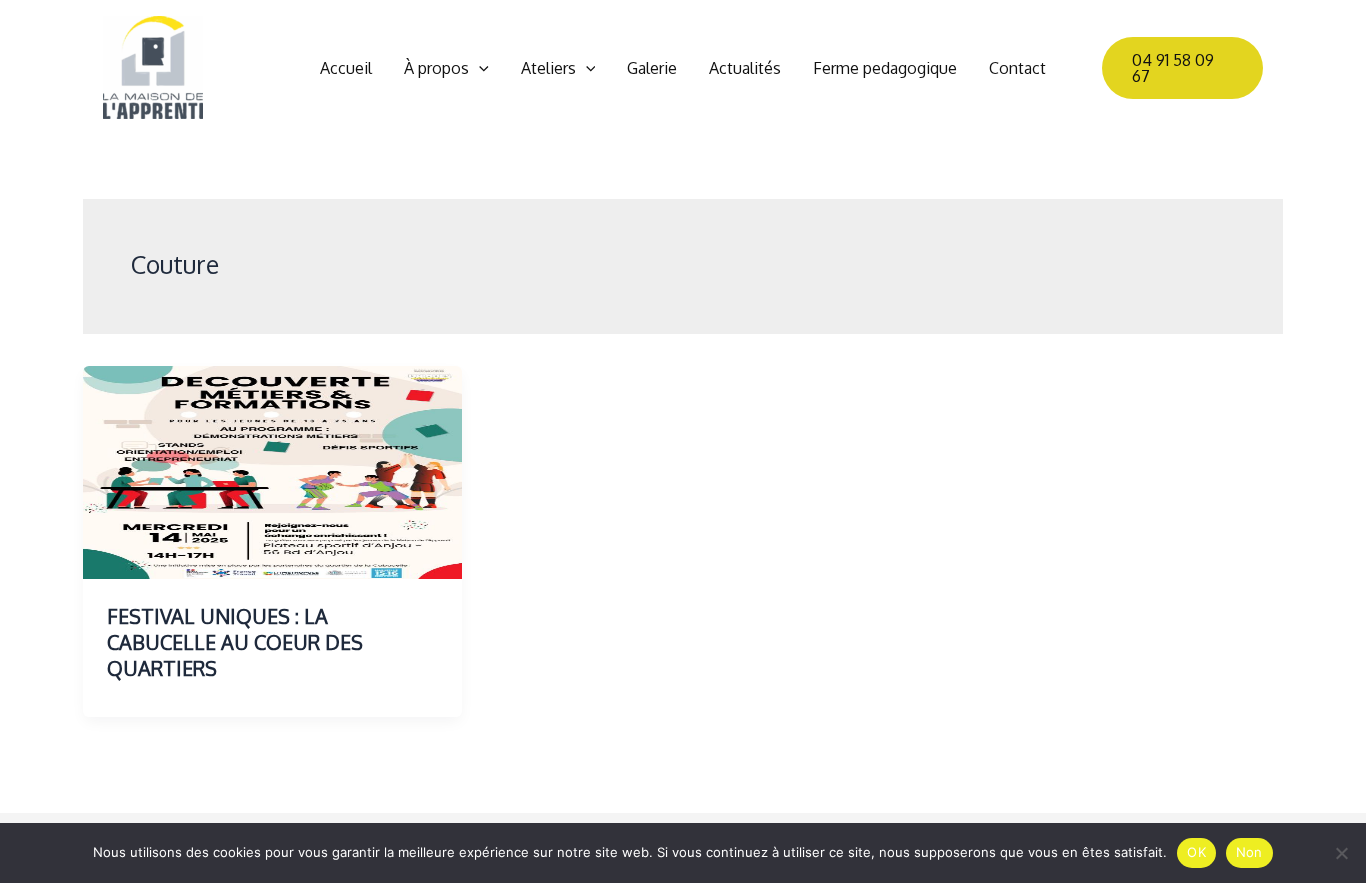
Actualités (745, 68)
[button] (479, 68)
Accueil (346, 68)
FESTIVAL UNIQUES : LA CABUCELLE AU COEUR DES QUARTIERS (235, 642)
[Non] (1341, 853)
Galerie (652, 68)
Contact (1017, 68)
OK (1196, 852)
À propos (436, 68)
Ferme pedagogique (885, 68)
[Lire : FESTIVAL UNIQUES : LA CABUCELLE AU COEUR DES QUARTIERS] (272, 471)
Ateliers (548, 68)
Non (1249, 852)
